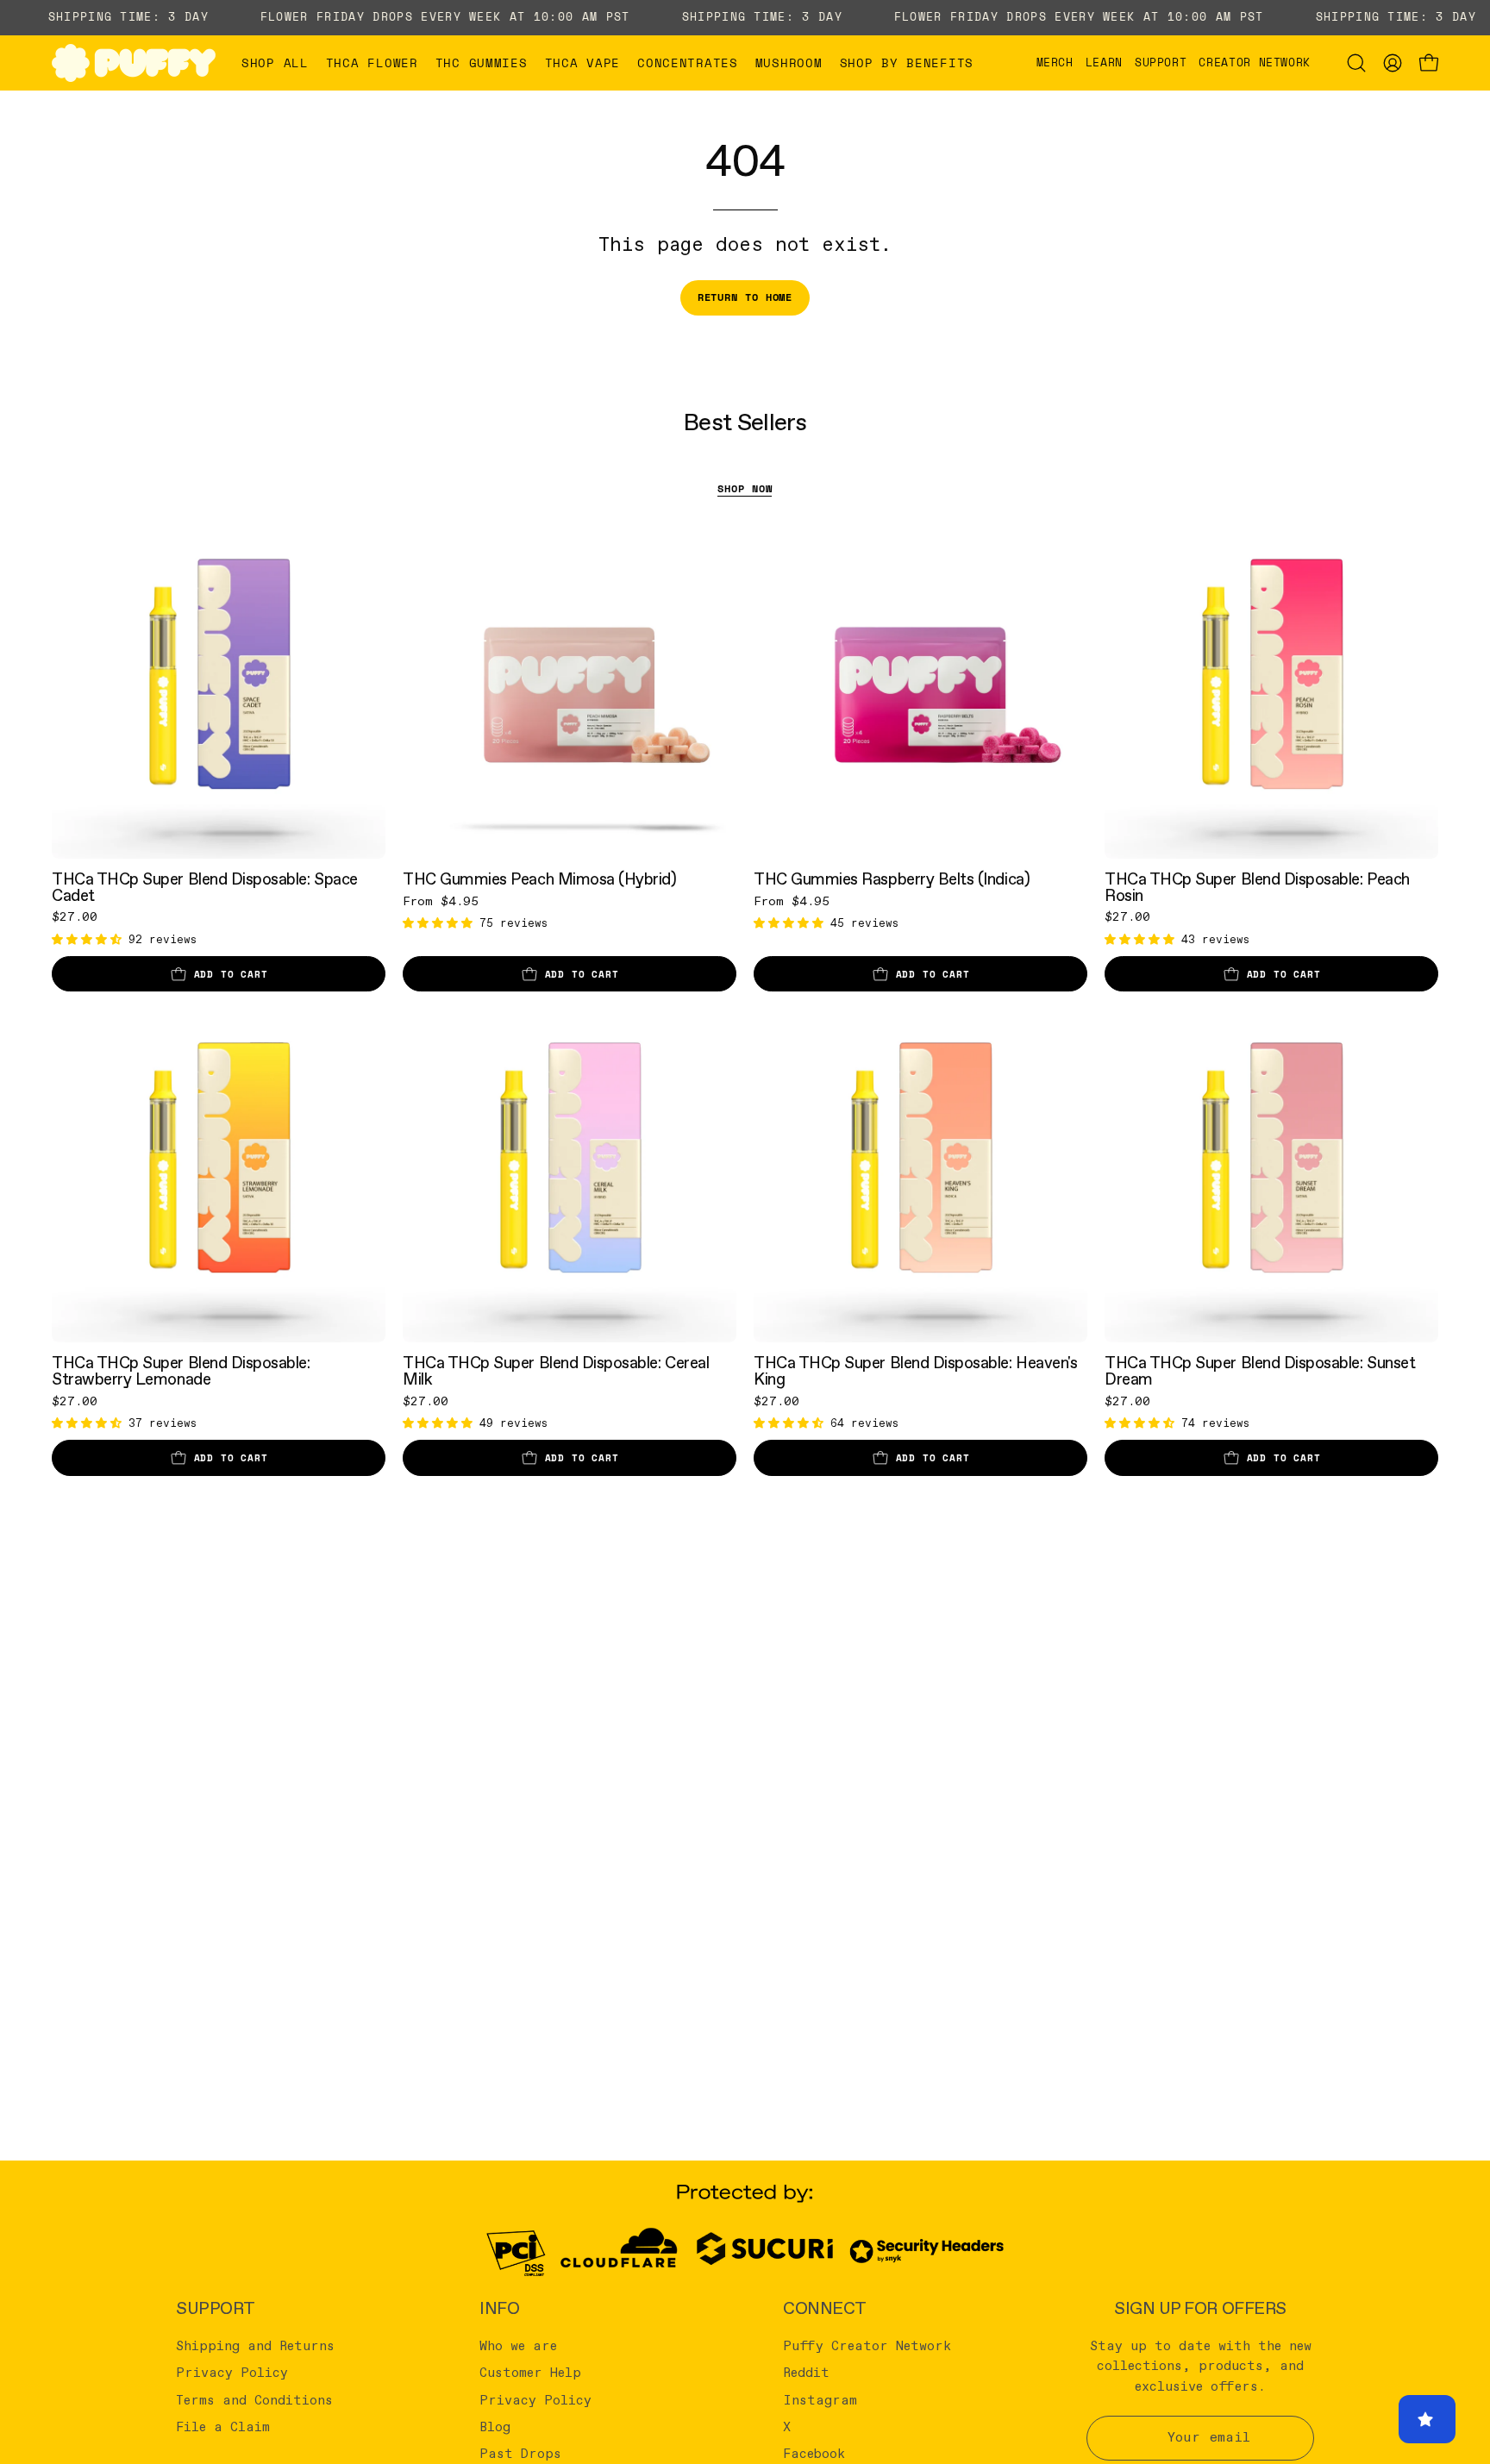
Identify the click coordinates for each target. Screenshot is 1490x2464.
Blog (495, 2428)
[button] (372, 63)
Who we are (518, 2347)
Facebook (814, 2455)
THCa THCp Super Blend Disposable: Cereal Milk (556, 1371)
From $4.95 (441, 902)
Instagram (820, 2400)
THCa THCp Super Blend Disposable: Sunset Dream (1260, 1371)
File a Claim (223, 2428)
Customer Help (530, 2373)
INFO (499, 2309)
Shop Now (745, 488)
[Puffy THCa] (134, 63)
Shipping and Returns (255, 2347)
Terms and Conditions (254, 2400)
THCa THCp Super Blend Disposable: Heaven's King (915, 1371)
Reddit (806, 2373)
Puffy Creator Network (867, 2347)
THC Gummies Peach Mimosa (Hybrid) (540, 880)
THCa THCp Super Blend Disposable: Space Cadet (205, 888)
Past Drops (520, 2455)
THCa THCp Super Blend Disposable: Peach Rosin (1257, 888)
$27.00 (75, 917)
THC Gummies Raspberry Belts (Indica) (892, 880)
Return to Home (745, 297)
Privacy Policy (232, 2373)
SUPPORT (216, 2309)
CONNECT (825, 2309)
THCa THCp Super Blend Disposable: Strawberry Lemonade (181, 1371)
